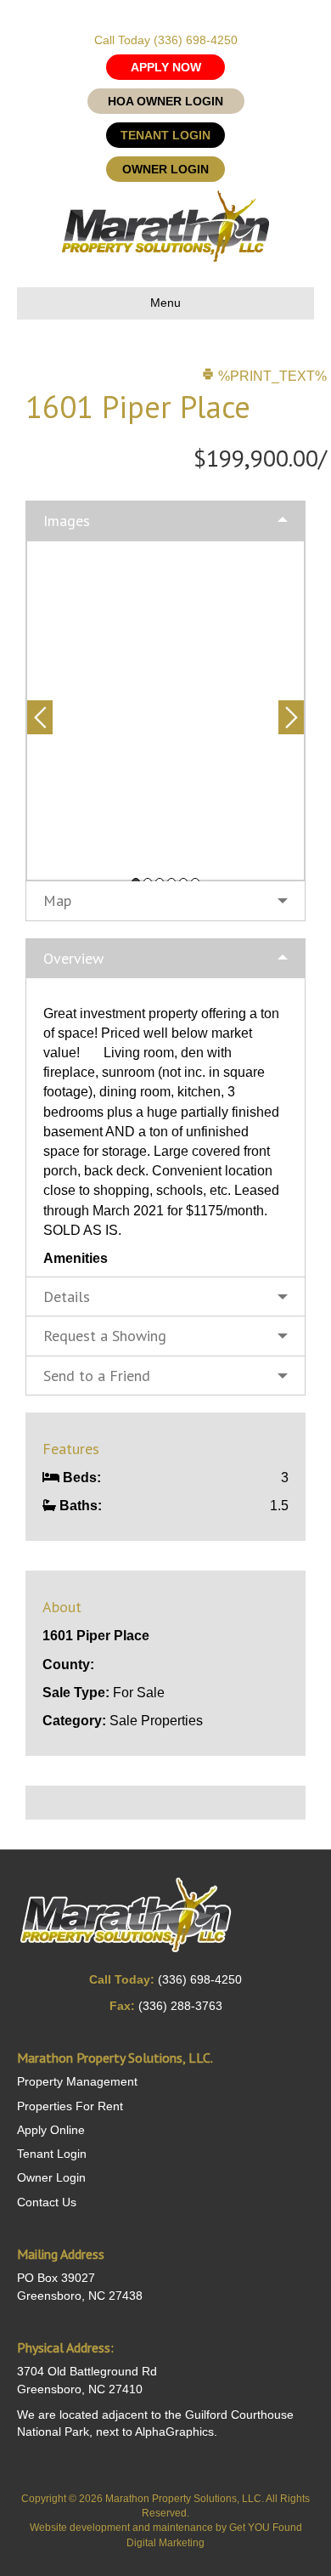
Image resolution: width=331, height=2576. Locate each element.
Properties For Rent (70, 2106)
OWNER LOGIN (165, 169)
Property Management (77, 2081)
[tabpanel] (165, 711)
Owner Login (51, 2177)
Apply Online (51, 2130)
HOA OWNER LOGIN (165, 101)
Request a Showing (105, 1336)
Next (291, 717)
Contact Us (47, 2202)
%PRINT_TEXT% (271, 376)
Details (67, 1296)
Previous (40, 717)
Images (67, 521)
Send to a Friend (97, 1376)
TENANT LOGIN (165, 135)
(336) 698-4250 (196, 40)
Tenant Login (52, 2154)
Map (57, 900)
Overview (73, 958)
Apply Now (166, 67)
